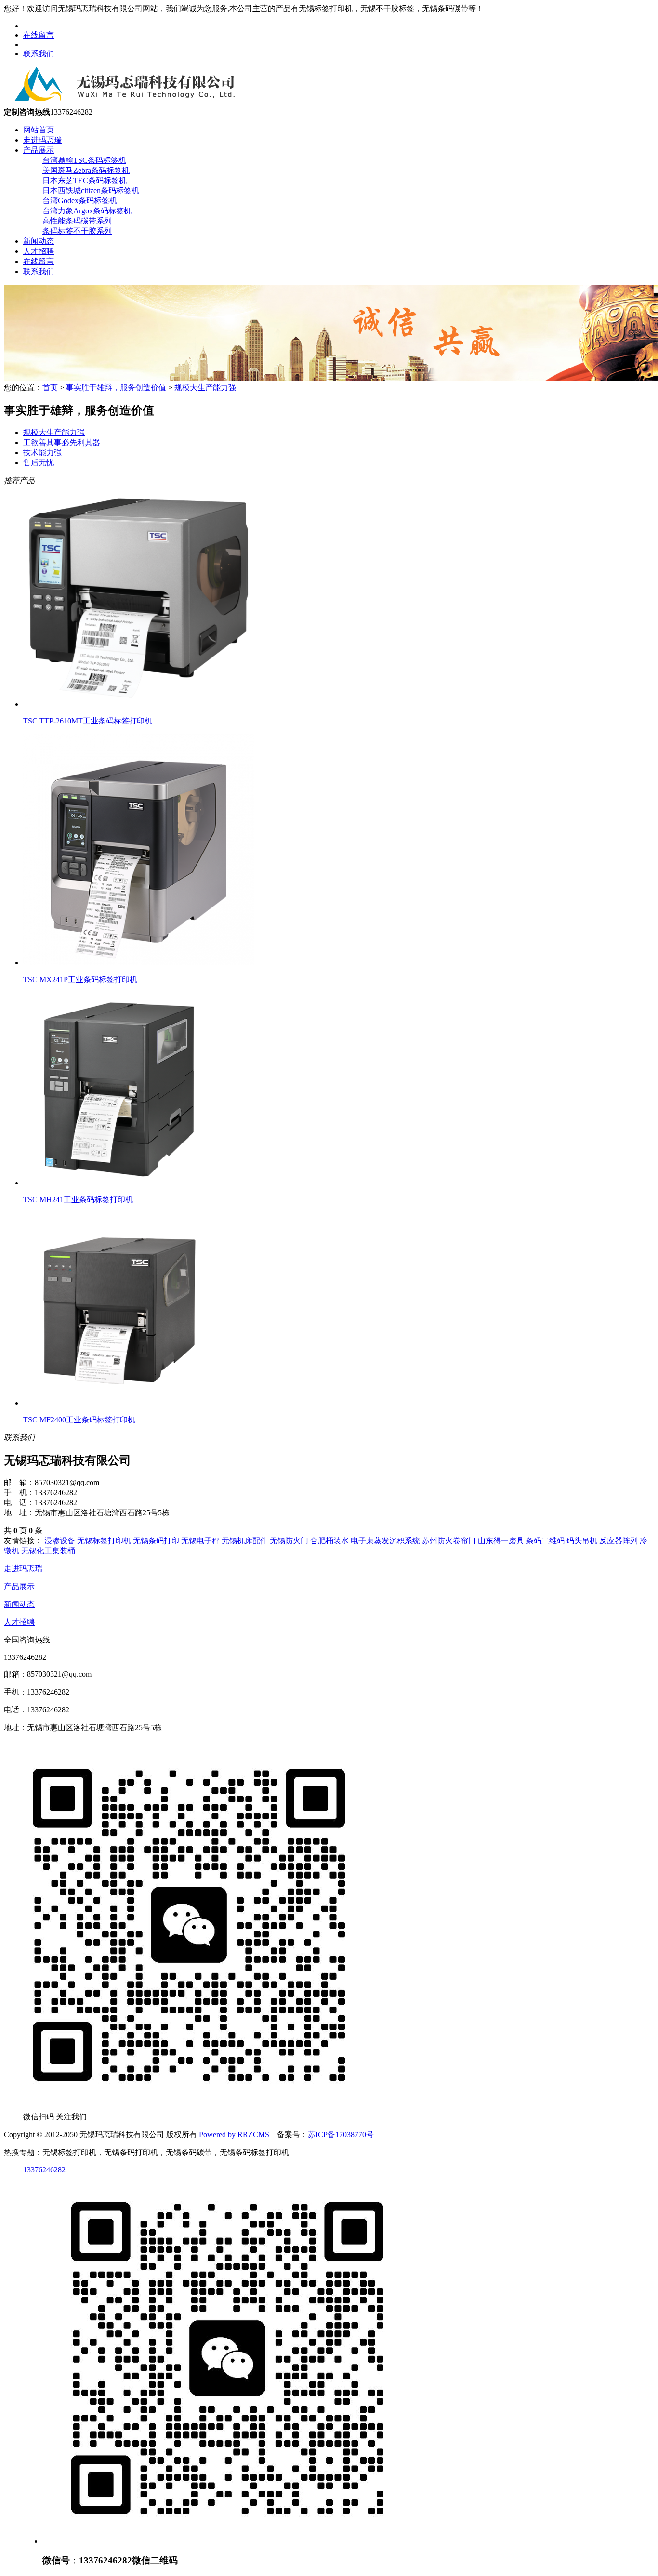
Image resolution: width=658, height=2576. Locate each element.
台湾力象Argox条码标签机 (87, 211)
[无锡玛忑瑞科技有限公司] (122, 103)
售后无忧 (39, 463)
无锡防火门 (289, 1541)
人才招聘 (39, 251)
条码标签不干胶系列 (77, 231)
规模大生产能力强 (205, 388)
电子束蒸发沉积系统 (385, 1541)
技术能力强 (42, 453)
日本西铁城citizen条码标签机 (91, 191)
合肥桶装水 (329, 1541)
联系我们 (39, 54)
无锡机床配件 (245, 1541)
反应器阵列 (619, 1541)
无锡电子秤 (200, 1541)
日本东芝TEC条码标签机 (85, 180)
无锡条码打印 (156, 1541)
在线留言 (39, 35)
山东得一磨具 (501, 1541)
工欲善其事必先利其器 (62, 442)
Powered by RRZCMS (233, 2135)
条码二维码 (545, 1541)
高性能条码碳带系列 (77, 221)
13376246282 (44, 2170)
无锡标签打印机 (104, 1541)
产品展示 (39, 150)
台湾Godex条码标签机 (80, 201)
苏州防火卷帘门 (449, 1541)
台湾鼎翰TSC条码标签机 (84, 160)
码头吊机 (582, 1541)
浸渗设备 (60, 1541)
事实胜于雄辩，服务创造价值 (116, 388)
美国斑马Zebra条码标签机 (86, 170)
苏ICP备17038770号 (341, 2135)
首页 (50, 388)
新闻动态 (39, 241)
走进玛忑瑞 (42, 140)
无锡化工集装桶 (48, 1551)
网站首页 (39, 130)
